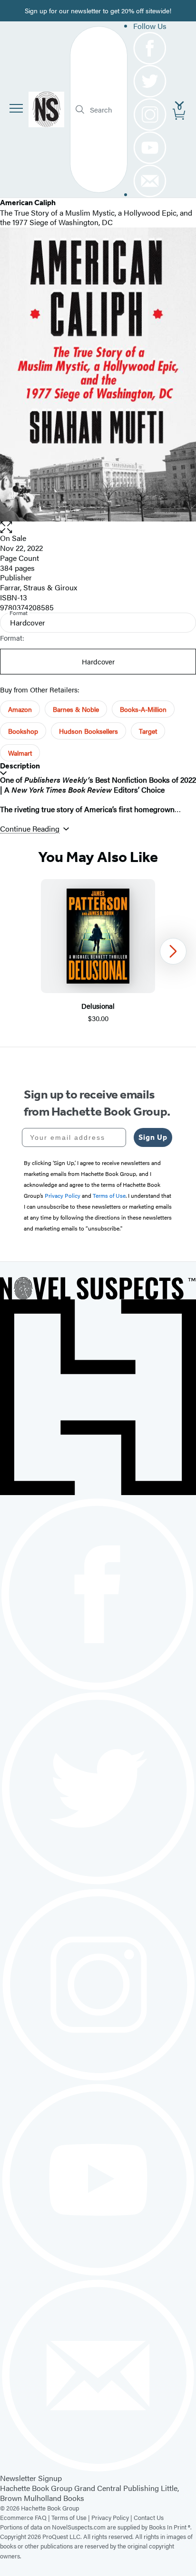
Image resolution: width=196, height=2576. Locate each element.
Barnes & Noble (76, 709)
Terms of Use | (71, 2517)
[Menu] (16, 108)
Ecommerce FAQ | (26, 2517)
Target (148, 731)
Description (20, 766)
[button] (98, 527)
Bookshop (23, 731)
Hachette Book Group (36, 2488)
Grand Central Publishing (117, 2488)
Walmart (20, 753)
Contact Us (149, 2517)
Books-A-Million (143, 709)
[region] (98, 952)
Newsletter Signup (31, 2478)
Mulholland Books (54, 2498)
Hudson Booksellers (88, 731)
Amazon (20, 709)
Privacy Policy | (113, 2517)
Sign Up (153, 1137)
